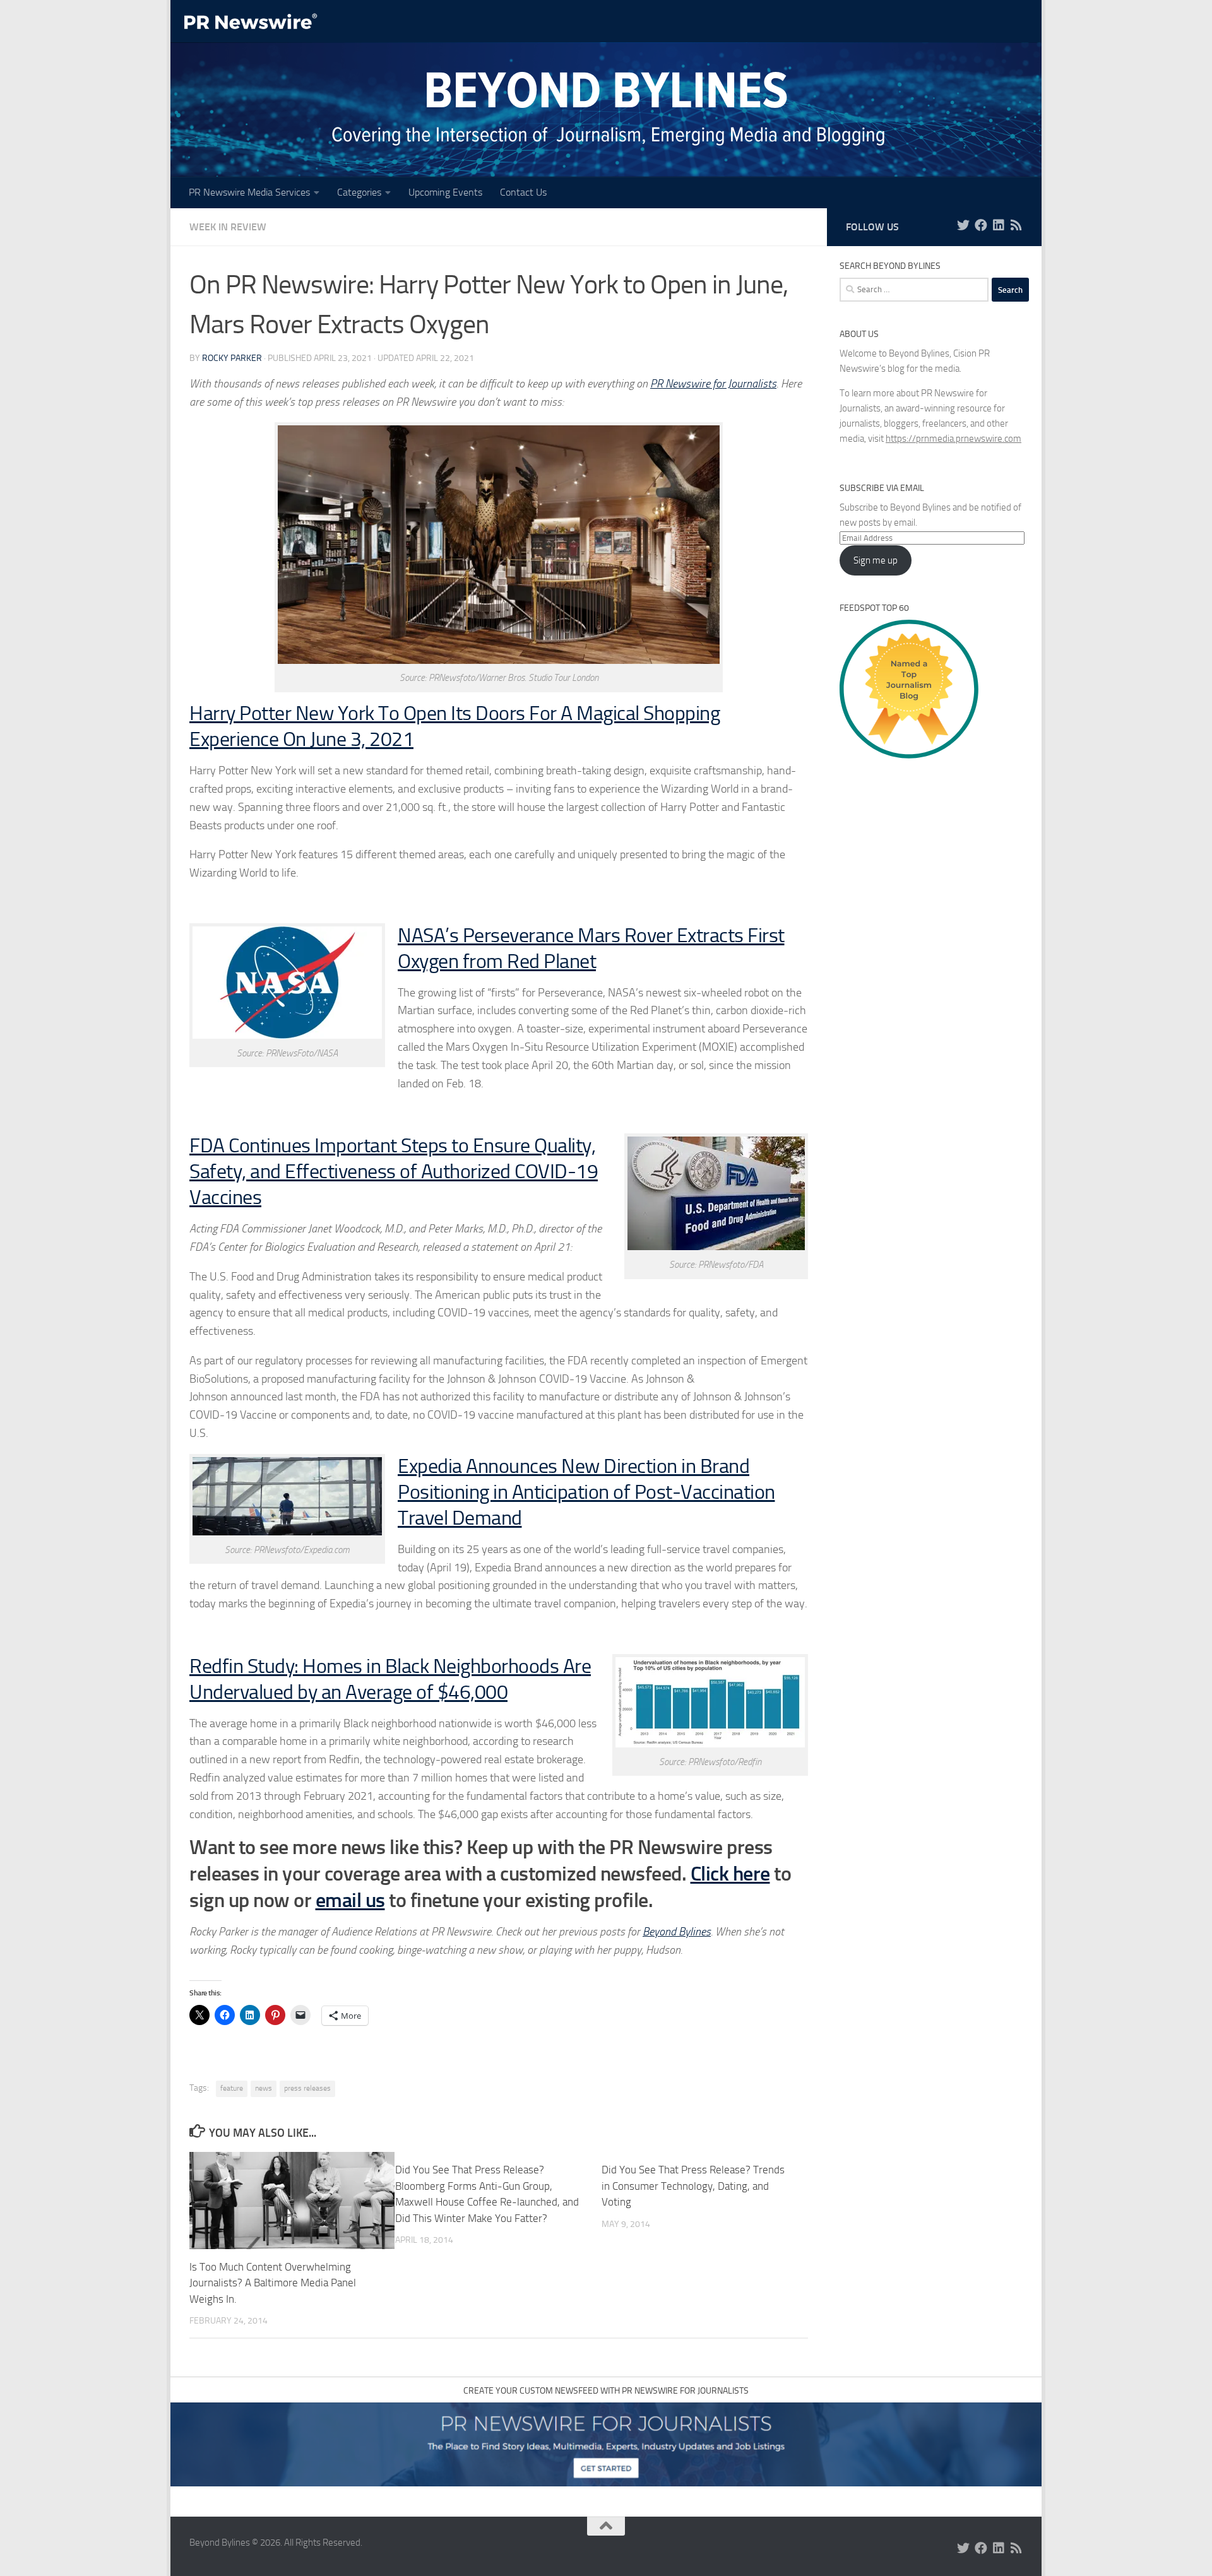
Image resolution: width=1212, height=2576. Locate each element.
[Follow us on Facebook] (981, 225)
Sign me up (876, 560)
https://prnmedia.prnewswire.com (954, 439)
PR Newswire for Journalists (713, 384)
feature (232, 2088)
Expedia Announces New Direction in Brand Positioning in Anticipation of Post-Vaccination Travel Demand (586, 1492)
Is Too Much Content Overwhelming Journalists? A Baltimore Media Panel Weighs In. (273, 2283)
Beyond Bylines (677, 1932)
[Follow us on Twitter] (963, 225)
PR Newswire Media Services (249, 192)
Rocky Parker (232, 358)
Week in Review (228, 227)
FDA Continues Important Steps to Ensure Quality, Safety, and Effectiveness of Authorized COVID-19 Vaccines (394, 1172)
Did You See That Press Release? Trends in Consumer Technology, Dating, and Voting (693, 2186)
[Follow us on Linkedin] (999, 225)
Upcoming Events (445, 192)
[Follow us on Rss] (1016, 225)
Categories (359, 192)
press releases (307, 2088)
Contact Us (523, 192)
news (264, 2088)
